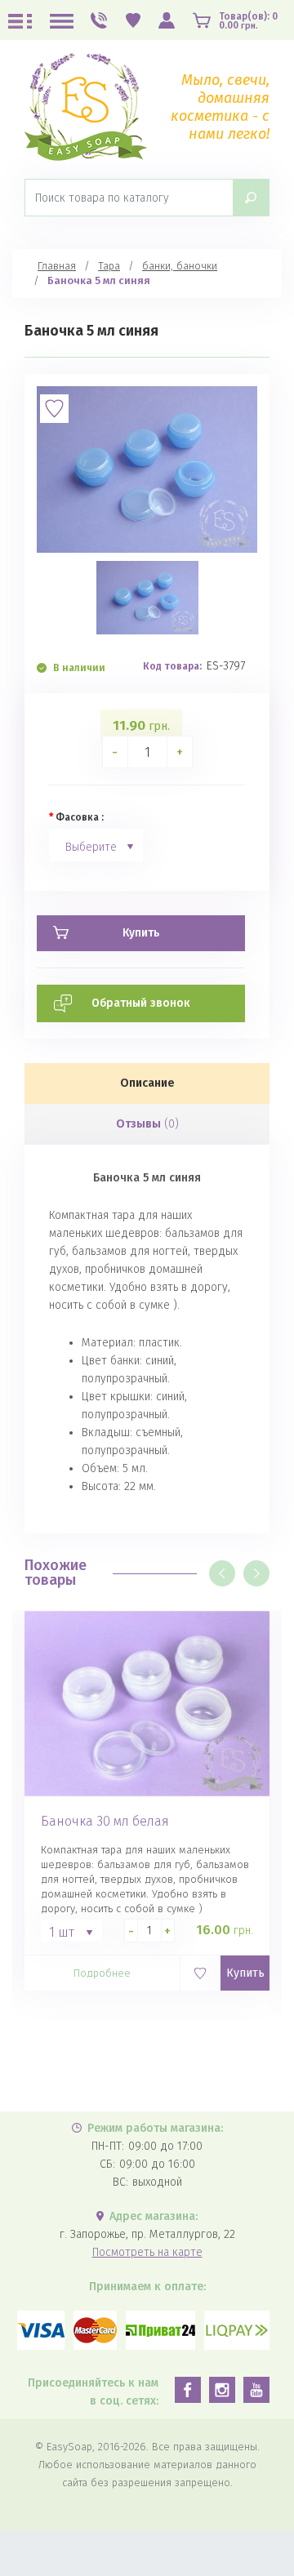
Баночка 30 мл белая (105, 1822)
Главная (57, 266)
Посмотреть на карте (147, 2252)
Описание (147, 1083)
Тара (109, 266)
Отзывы (147, 1124)
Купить (245, 1973)
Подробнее (102, 1973)
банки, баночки (180, 266)
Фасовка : (80, 817)
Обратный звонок (141, 1003)
